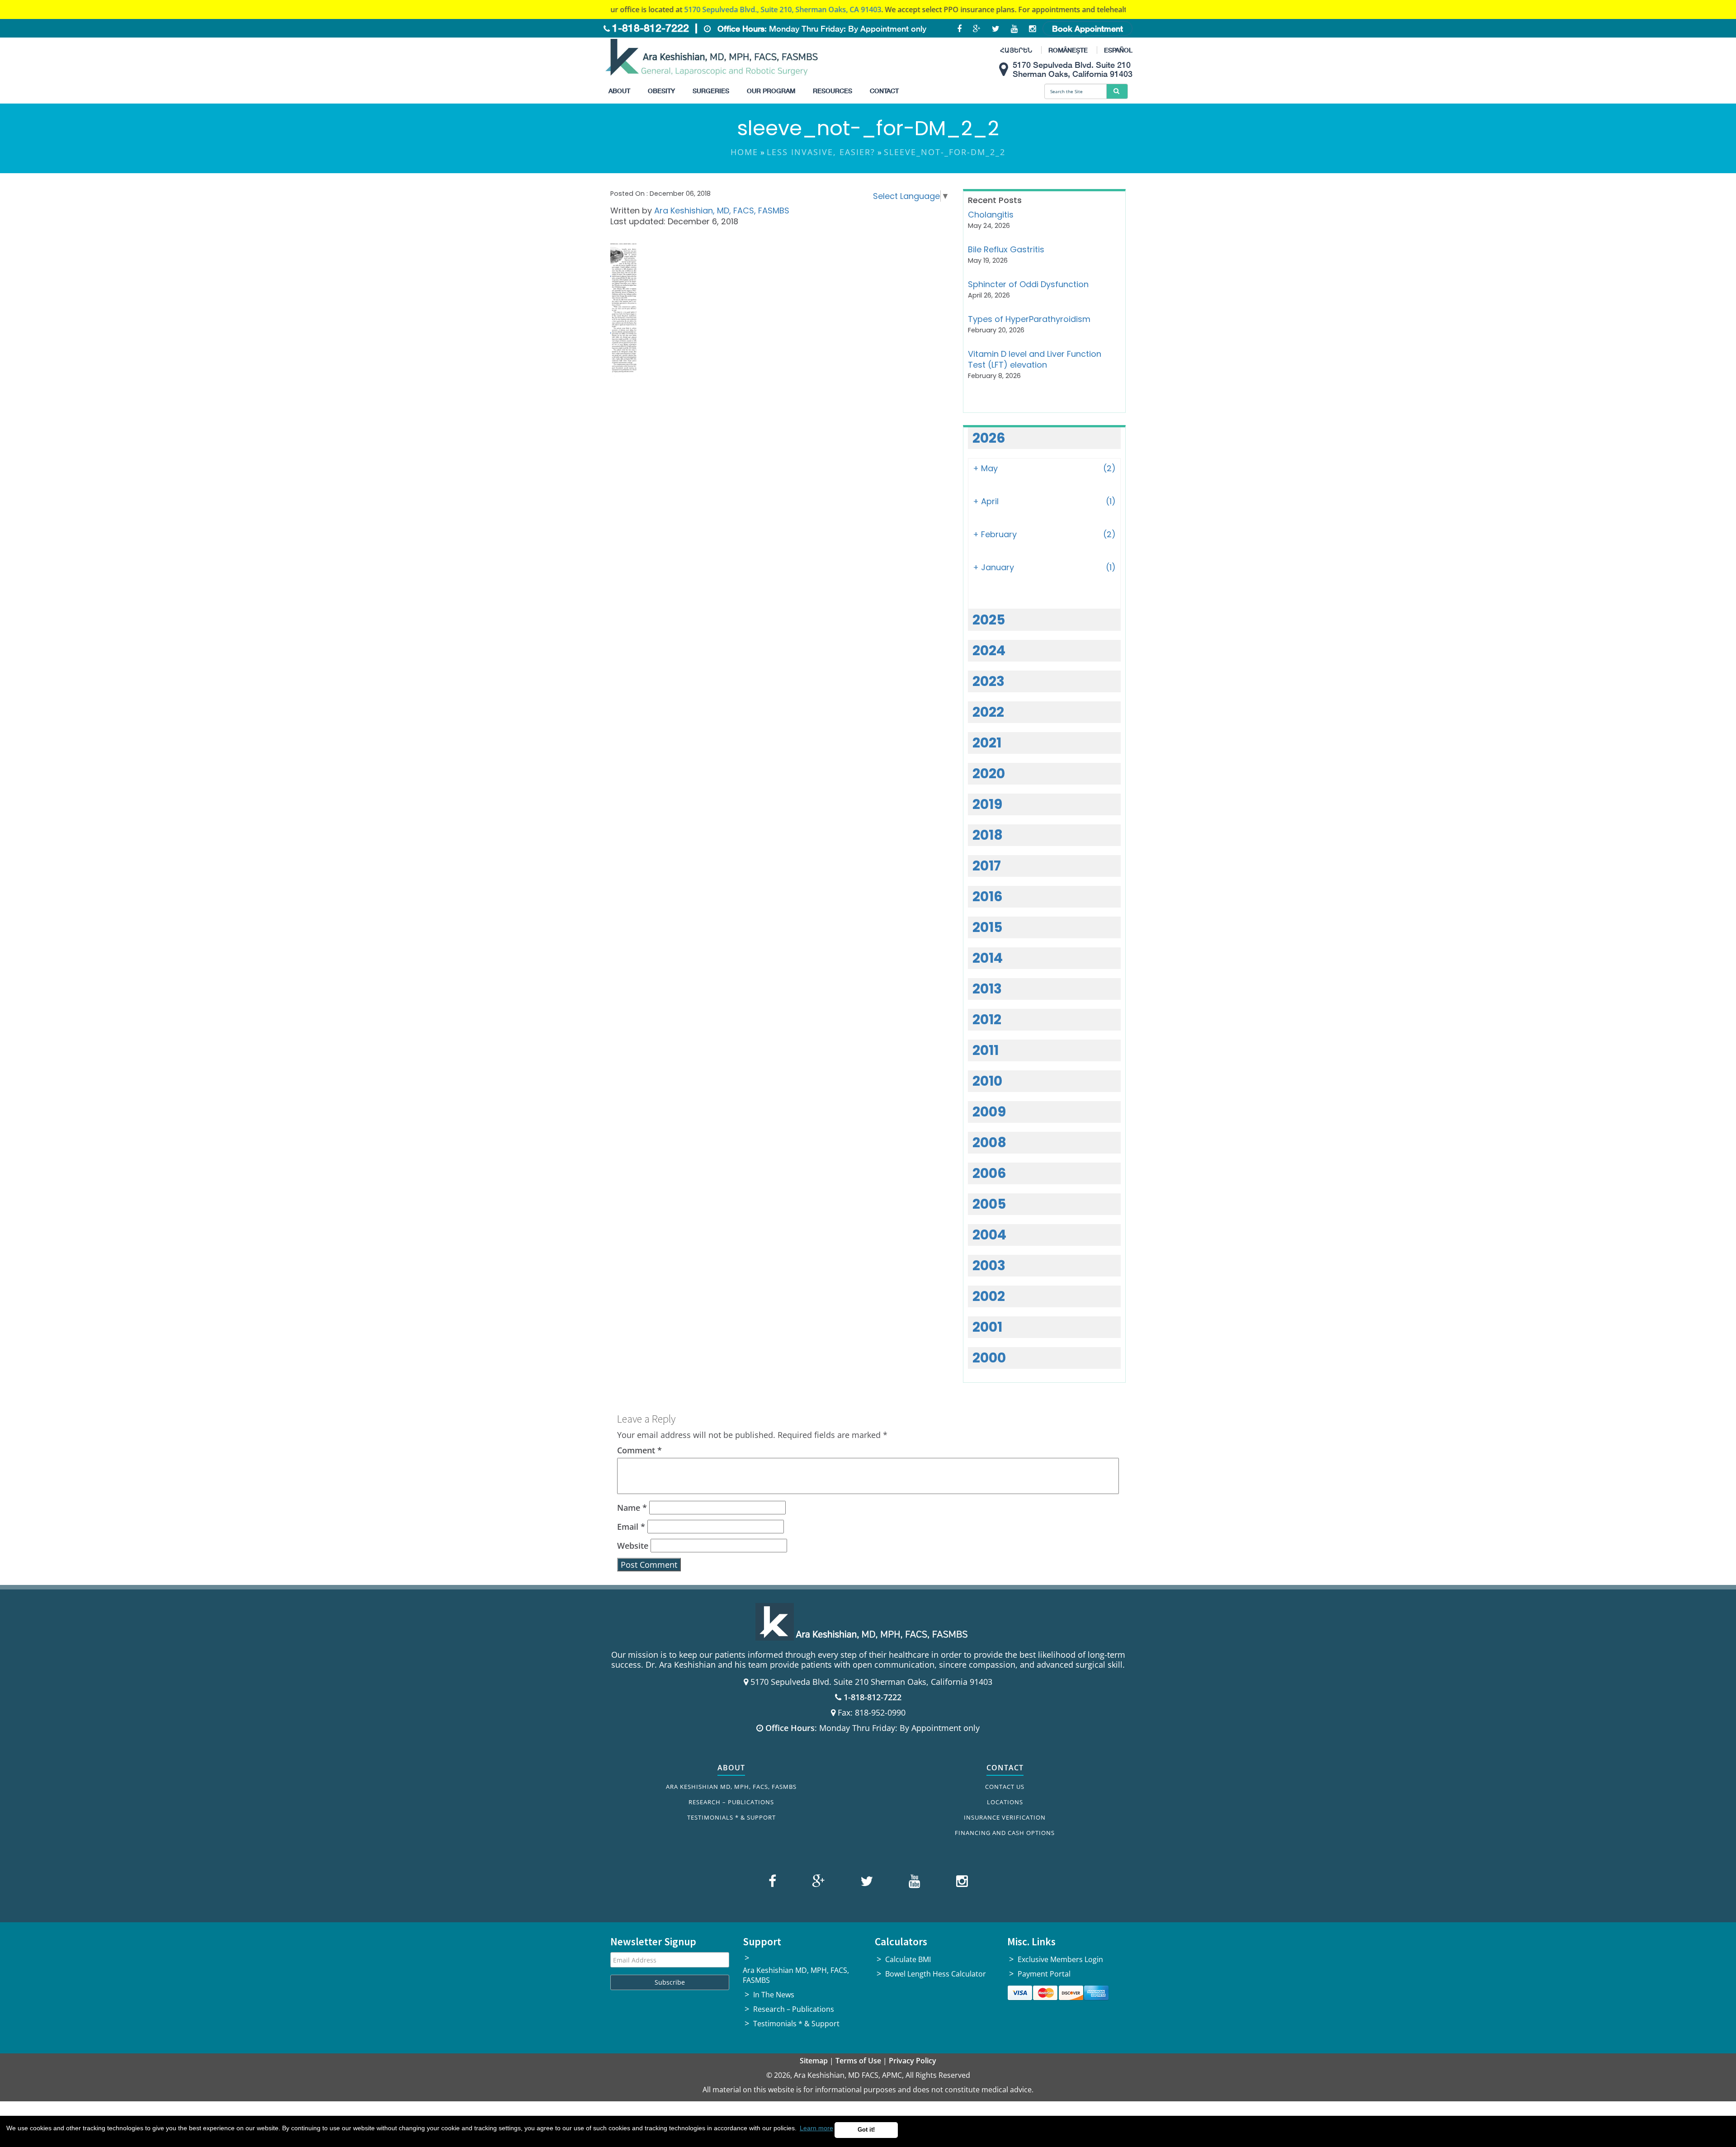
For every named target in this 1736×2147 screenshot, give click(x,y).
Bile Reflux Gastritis (1006, 249)
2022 (988, 712)
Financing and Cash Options (1005, 1833)
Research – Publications (731, 1802)
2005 (989, 1204)
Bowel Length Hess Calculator (936, 1974)
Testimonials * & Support (731, 1817)
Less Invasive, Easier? (821, 152)
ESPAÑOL (1118, 50)
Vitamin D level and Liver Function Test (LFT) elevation (1035, 359)
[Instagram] (960, 1883)
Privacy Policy (913, 2061)
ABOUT (731, 1768)
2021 (987, 743)
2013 (987, 989)
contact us (1102, 9)
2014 (988, 958)
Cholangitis (991, 215)
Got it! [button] (866, 2130)
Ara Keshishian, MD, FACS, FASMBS (722, 210)
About (619, 91)
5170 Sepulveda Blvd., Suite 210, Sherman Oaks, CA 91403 (684, 9)
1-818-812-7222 (651, 28)
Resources (833, 91)
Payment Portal (1044, 1974)
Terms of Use (858, 2061)
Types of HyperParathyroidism (1029, 319)
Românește (1068, 50)
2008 (989, 1142)
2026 (989, 438)
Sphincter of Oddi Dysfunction (1028, 284)
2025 (989, 620)
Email (631, 1527)
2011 (986, 1050)
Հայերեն (1016, 50)
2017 (987, 866)
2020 (989, 773)
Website (633, 1546)
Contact (884, 91)
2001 (987, 1327)
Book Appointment (1087, 28)
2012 (987, 1019)
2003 (989, 1265)
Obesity (661, 91)
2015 (987, 927)
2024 (989, 650)
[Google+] (817, 1883)
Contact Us (1005, 1787)
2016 (988, 896)
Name (632, 1508)
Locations (1005, 1802)
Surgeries (711, 91)
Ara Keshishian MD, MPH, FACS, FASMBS (731, 1787)
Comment (639, 1450)
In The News (774, 1995)
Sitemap (814, 2061)
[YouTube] (913, 1883)
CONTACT (1005, 1768)
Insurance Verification (1005, 1817)
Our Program (771, 91)
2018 (988, 835)
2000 (989, 1358)
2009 (989, 1112)
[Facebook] (774, 1883)
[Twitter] (866, 1883)
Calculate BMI (908, 1959)
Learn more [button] (816, 2128)
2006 (989, 1173)
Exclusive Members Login (1060, 1959)
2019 (987, 804)
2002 (989, 1296)
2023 (988, 681)
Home (744, 152)
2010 (987, 1081)
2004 (989, 1235)
